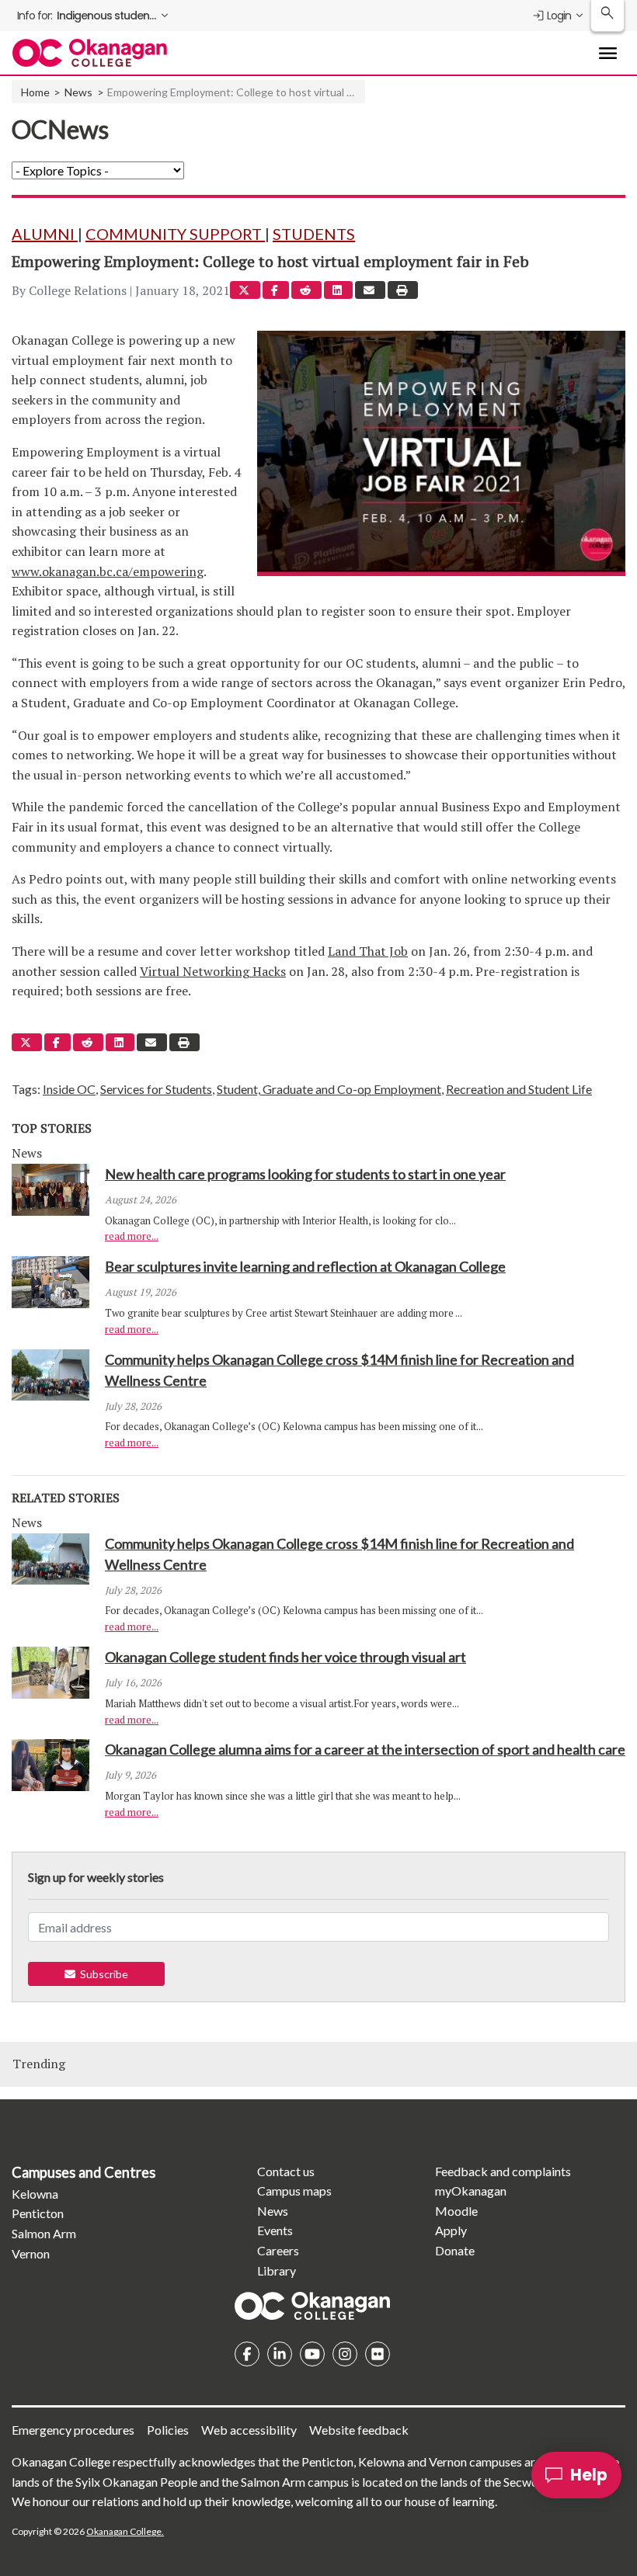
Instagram (345, 2354)
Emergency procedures (73, 2430)
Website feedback (359, 2430)
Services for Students (156, 1089)
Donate (455, 2250)
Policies (168, 2430)
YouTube (312, 2354)
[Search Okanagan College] (607, 16)
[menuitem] (94, 16)
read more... (132, 1236)
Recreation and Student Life (519, 1089)
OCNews (60, 129)
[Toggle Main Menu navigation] (607, 53)
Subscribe (102, 1974)
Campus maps (294, 2191)
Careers (278, 2250)
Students (314, 234)
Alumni (45, 234)
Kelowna (35, 2194)
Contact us (286, 2171)
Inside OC (69, 1089)
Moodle (456, 2211)
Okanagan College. (125, 2531)
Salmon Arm (44, 2233)
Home (35, 92)
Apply (451, 2230)
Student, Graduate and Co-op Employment (329, 1089)
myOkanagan (471, 2191)
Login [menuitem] (559, 16)
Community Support (175, 234)
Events (275, 2230)
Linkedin (280, 2354)
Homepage (312, 2306)
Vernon (31, 2253)
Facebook (247, 2354)
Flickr (378, 2354)
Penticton (38, 2213)
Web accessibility (249, 2430)
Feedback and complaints (503, 2171)
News (78, 92)
